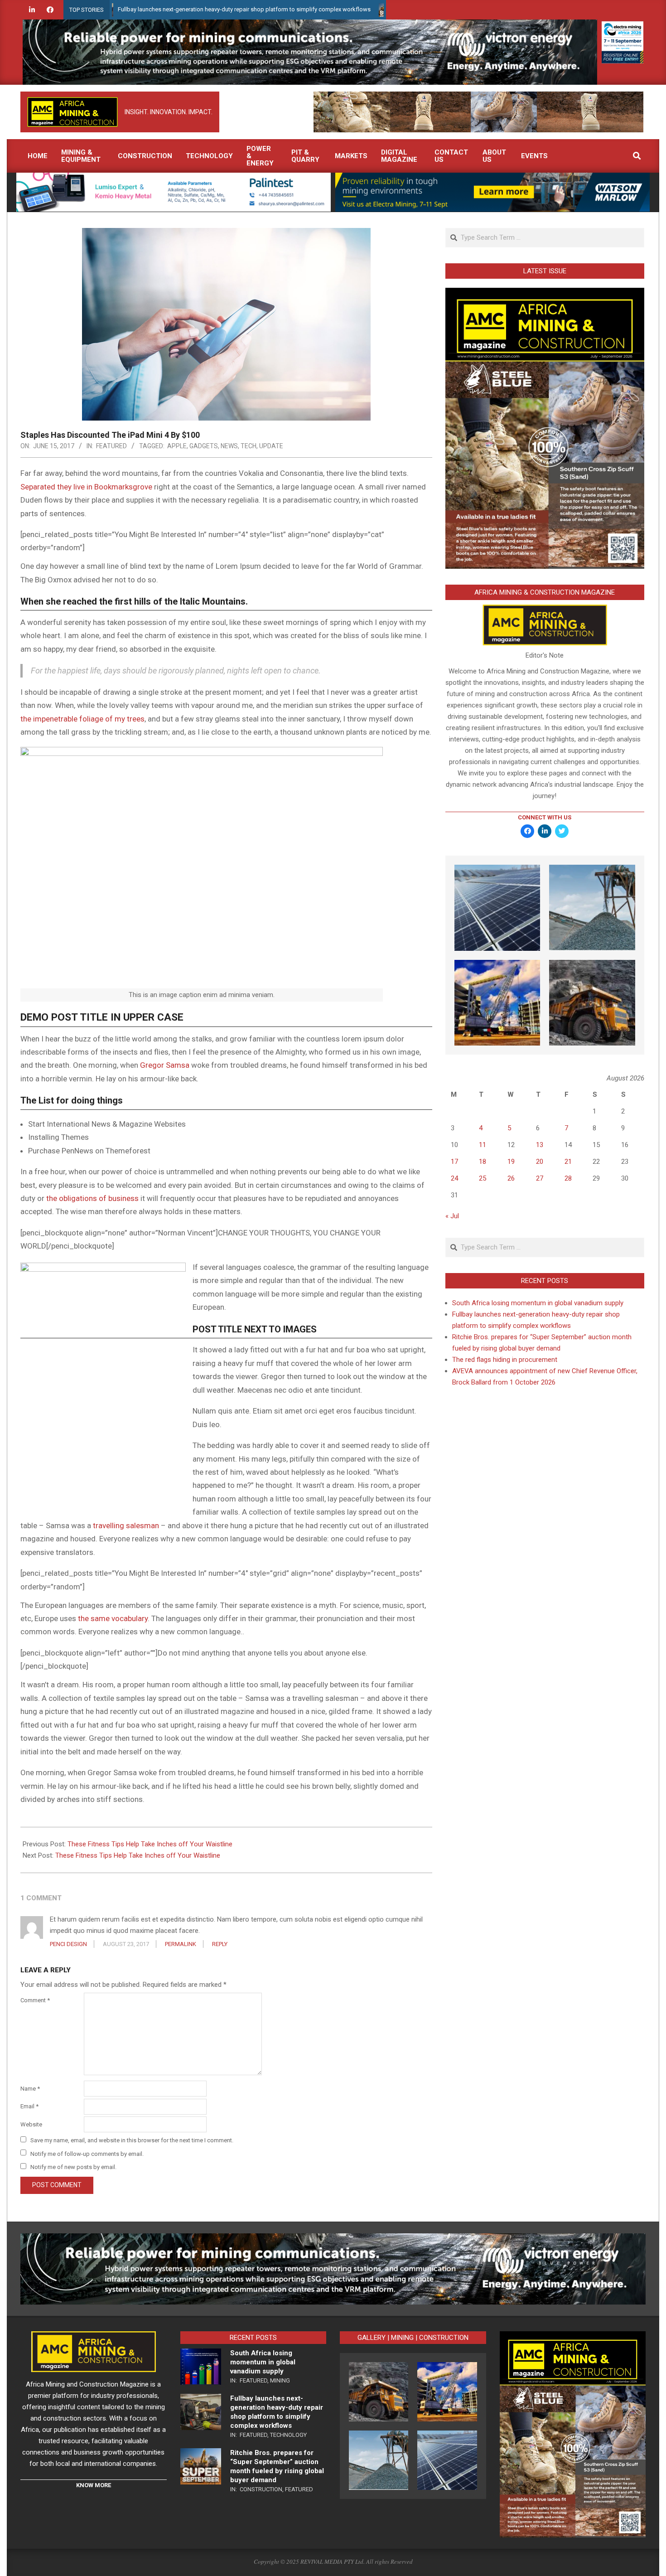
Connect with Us (545, 817)
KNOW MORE (94, 2485)
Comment (35, 2000)
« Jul (452, 1216)
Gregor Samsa (165, 1065)
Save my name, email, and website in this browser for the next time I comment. (132, 2140)
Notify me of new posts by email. (73, 2167)
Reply (220, 1944)
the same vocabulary (113, 1618)
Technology (288, 2435)
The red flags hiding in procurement (505, 1360)
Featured (111, 446)
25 (483, 1178)
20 (540, 1162)
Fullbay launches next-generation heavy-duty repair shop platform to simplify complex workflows (169, 9)
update (271, 446)
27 (540, 1178)
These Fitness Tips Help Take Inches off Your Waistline (150, 1844)
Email (29, 2106)
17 (454, 1162)
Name (30, 2089)
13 (540, 1145)
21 (568, 1162)
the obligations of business (92, 1198)
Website (31, 2124)
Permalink (181, 1944)
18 (483, 1162)
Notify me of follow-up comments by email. (87, 2153)
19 (511, 1162)
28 (568, 1178)
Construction (261, 2489)
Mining (280, 2380)
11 (483, 1145)
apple (177, 446)
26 (511, 1178)
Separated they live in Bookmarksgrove (86, 487)
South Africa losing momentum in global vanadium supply (538, 1303)
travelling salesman (126, 1525)
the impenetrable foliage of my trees (82, 719)
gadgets (204, 446)
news (229, 446)
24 (454, 1178)
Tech (249, 446)
